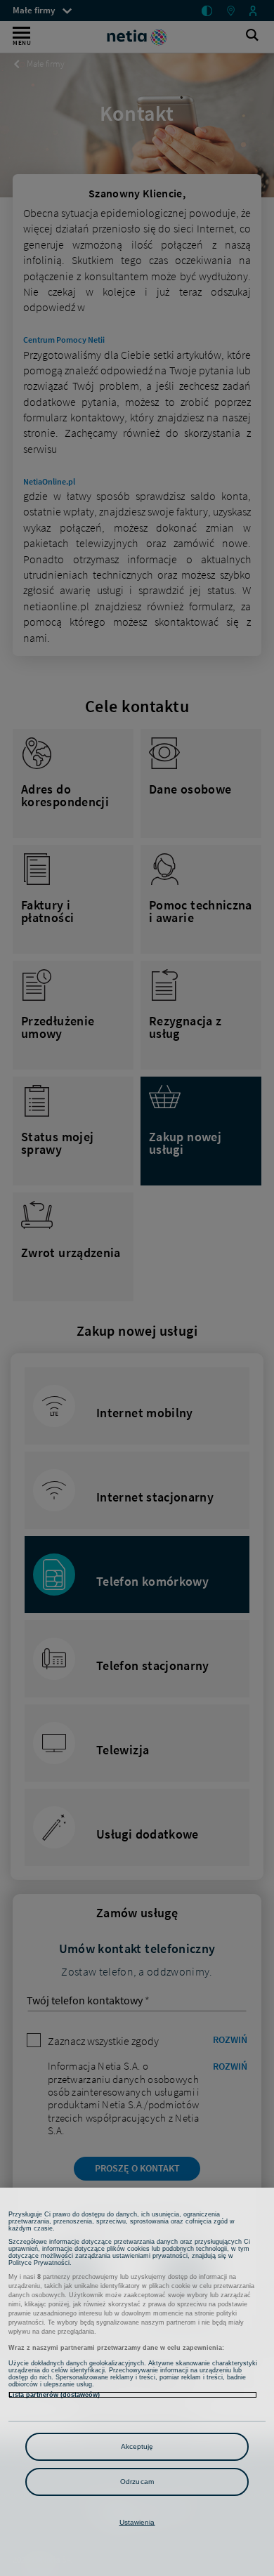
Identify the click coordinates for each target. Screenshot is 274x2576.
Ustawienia (137, 2522)
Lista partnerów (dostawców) (54, 2395)
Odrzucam (137, 2482)
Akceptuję (137, 2446)
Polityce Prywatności (39, 2263)
